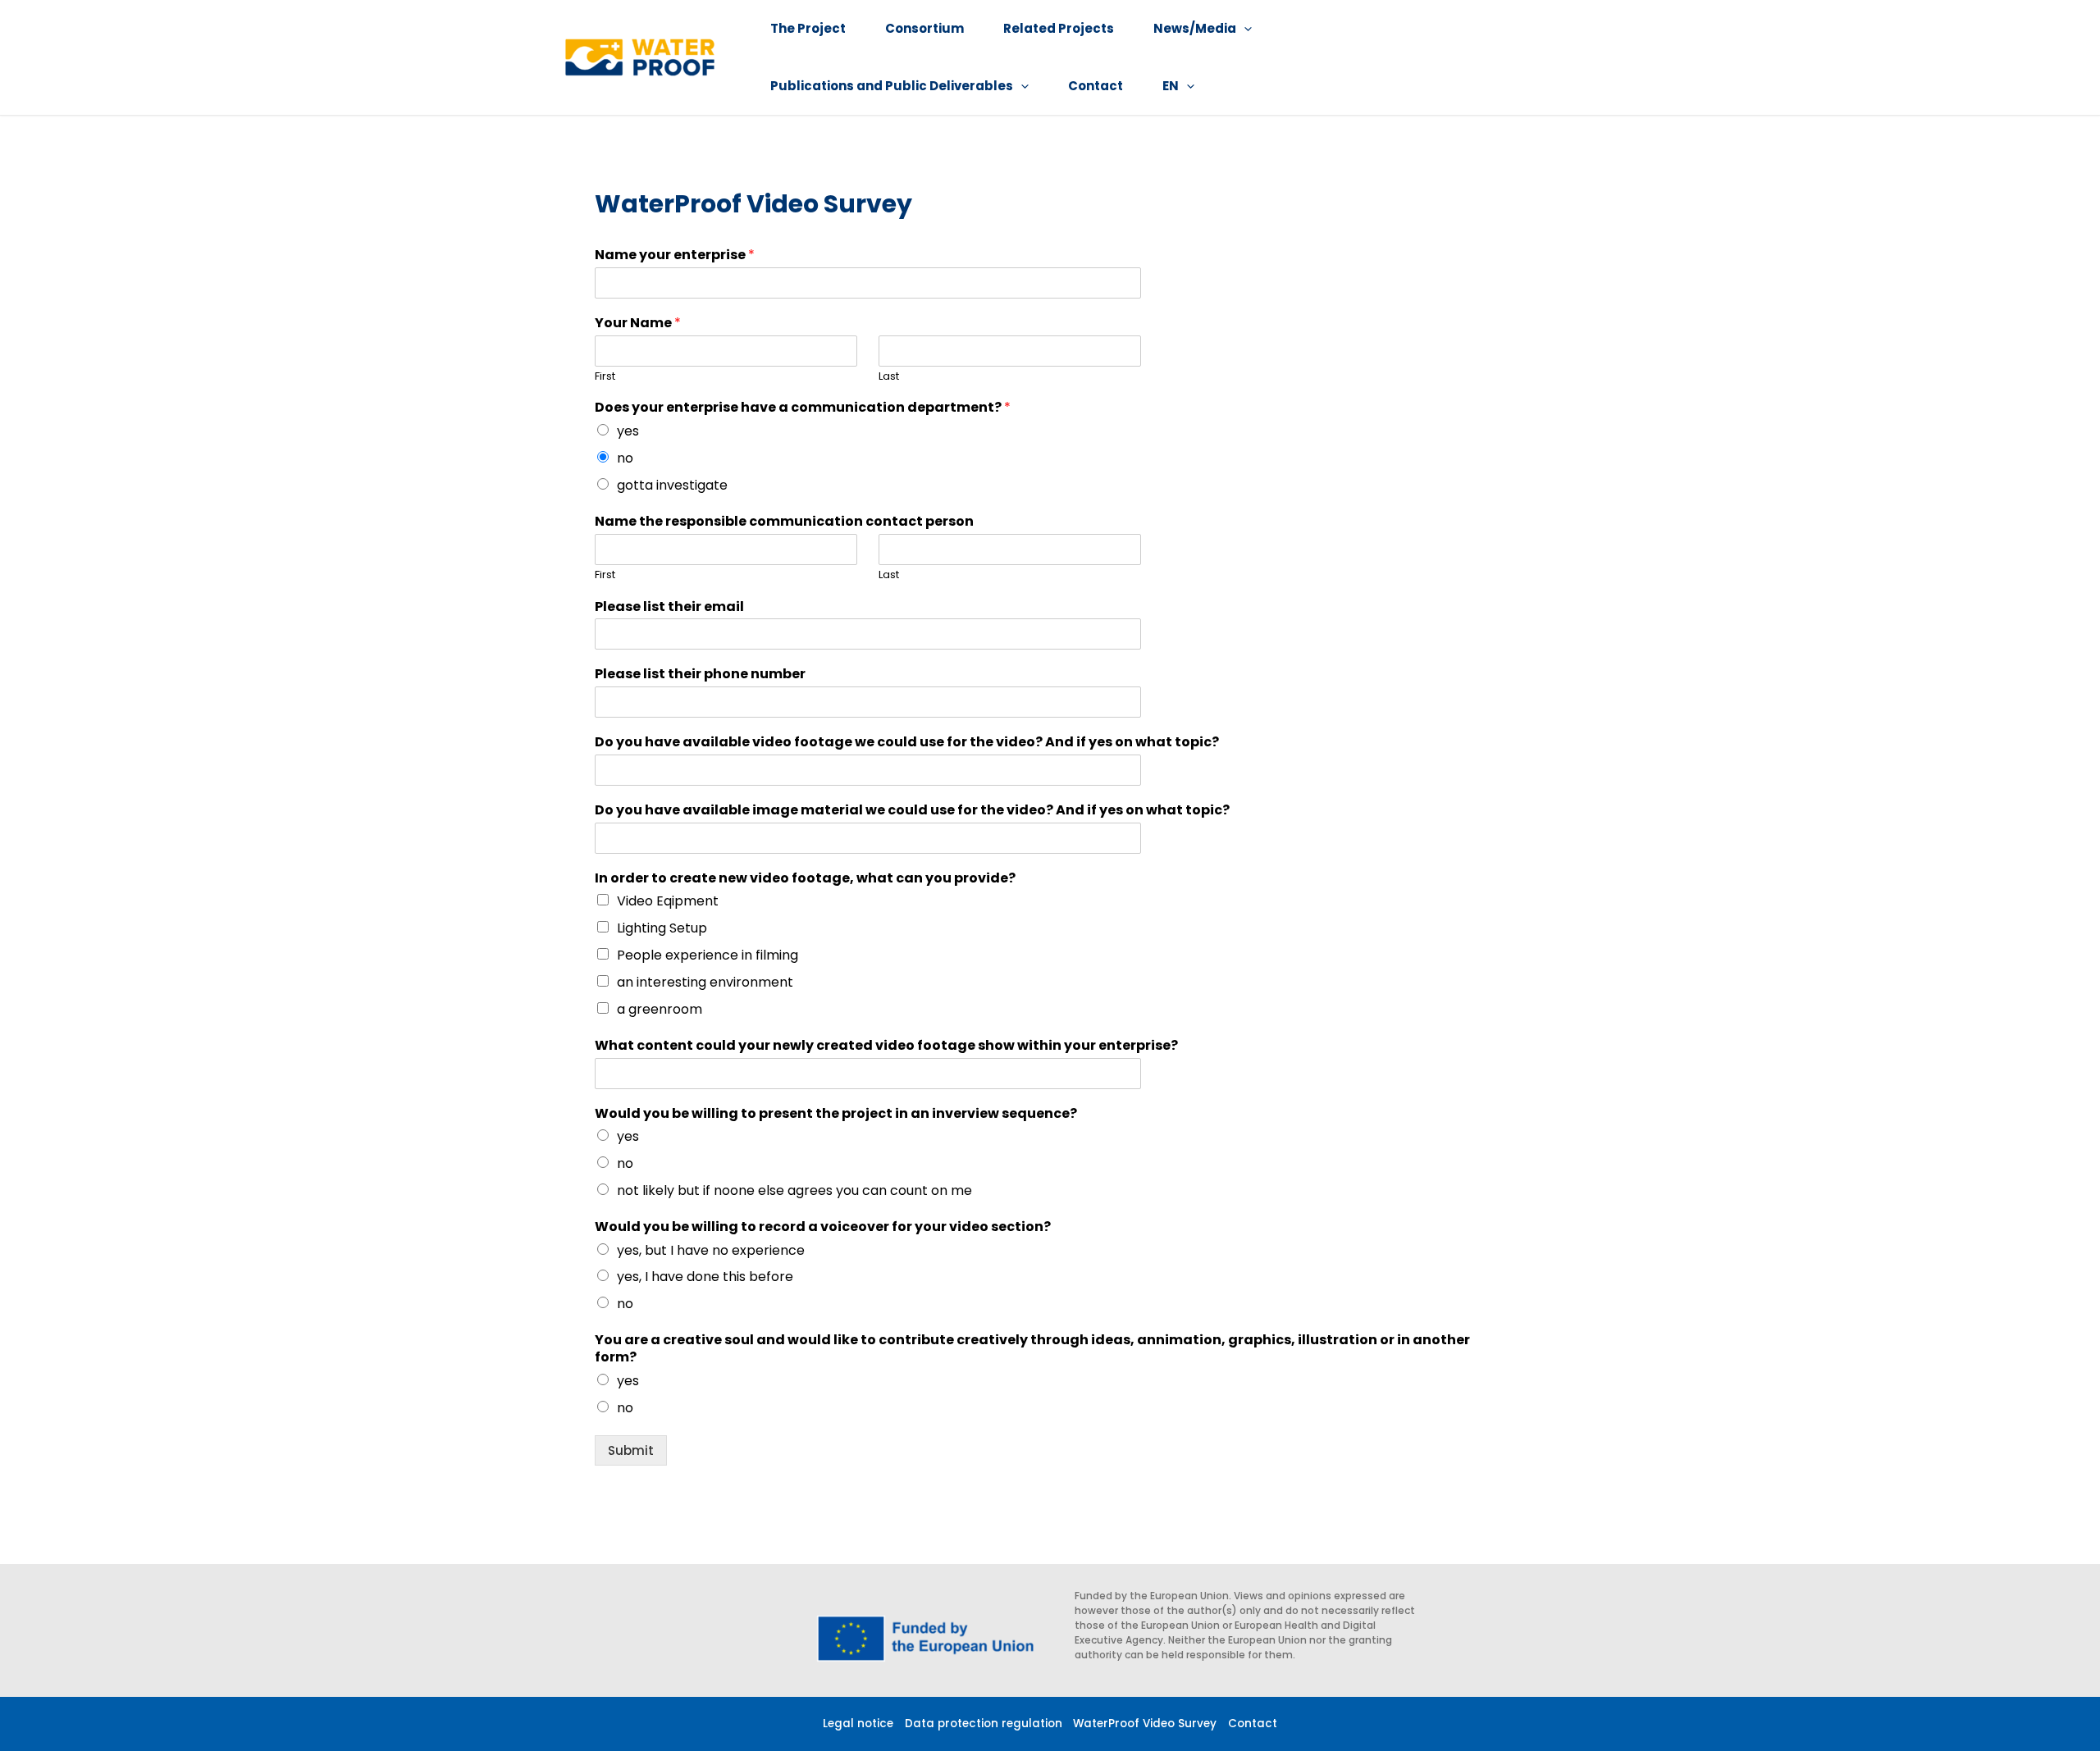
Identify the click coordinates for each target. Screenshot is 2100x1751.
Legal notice (858, 1724)
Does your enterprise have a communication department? (803, 408)
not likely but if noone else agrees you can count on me (794, 1190)
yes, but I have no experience (711, 1250)
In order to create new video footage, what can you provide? (805, 879)
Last (889, 377)
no (625, 458)
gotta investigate (672, 485)
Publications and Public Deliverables (892, 86)
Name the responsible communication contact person (784, 522)
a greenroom (660, 1009)
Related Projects (1059, 28)
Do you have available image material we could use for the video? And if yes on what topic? (912, 811)
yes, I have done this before (705, 1277)
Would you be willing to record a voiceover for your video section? (823, 1227)
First (605, 377)
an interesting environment (705, 982)
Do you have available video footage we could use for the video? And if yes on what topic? (907, 743)
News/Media (1195, 28)
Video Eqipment (668, 901)
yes (628, 431)
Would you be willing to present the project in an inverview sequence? (836, 1114)
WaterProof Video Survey (1145, 1724)
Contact (1096, 86)
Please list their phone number (700, 675)
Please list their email (669, 607)
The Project (808, 28)
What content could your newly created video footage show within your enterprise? (886, 1046)
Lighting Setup (662, 928)
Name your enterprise (675, 255)
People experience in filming (708, 955)
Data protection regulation (984, 1724)
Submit (631, 1450)
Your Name (638, 324)
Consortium (924, 28)
